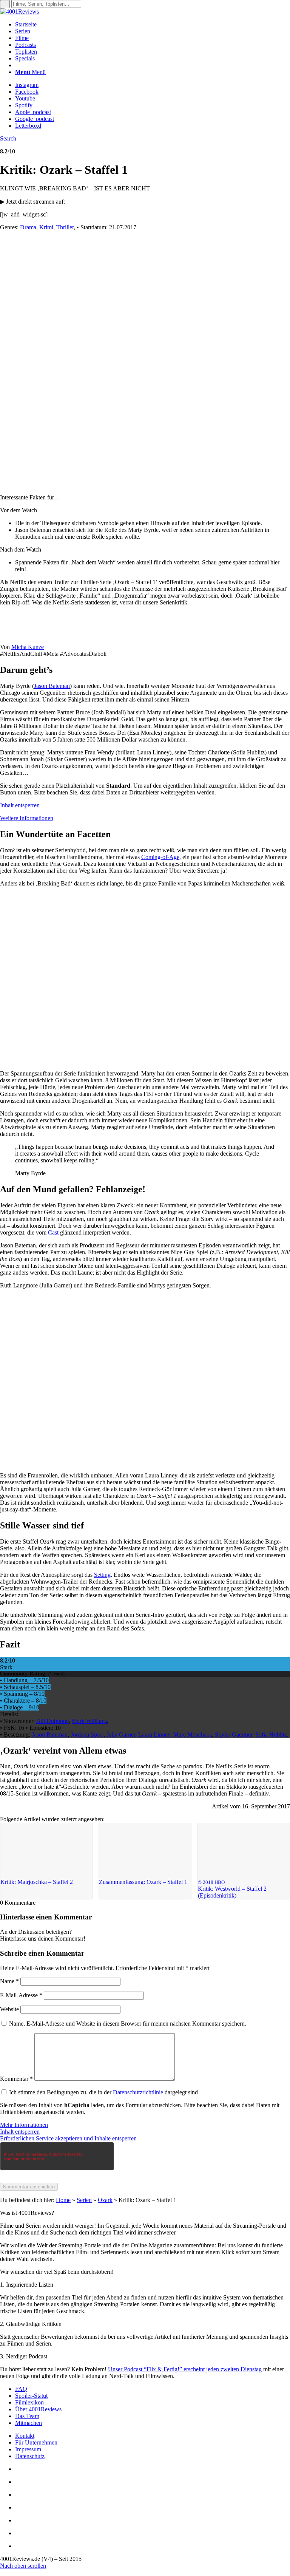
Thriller (65, 227)
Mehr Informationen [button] (24, 2125)
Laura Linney (154, 1735)
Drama (28, 227)
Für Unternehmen (36, 2442)
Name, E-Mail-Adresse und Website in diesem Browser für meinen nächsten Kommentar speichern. (128, 2024)
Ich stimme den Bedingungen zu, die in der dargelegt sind (103, 2092)
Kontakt (25, 2436)
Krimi (46, 227)
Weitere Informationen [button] (27, 818)
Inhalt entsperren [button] (20, 805)
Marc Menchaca (193, 1735)
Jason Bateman (52, 686)
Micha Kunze (28, 647)
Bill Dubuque (52, 1721)
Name (9, 1981)
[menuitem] (153, 25)
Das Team (27, 2416)
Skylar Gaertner (234, 1735)
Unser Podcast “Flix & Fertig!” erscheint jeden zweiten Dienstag (185, 2369)
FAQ (21, 2389)
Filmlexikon (29, 2402)
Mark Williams (89, 1721)
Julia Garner (121, 1735)
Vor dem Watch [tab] (19, 510)
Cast (53, 1232)
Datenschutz (30, 2456)
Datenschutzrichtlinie (138, 2092)
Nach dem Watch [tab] (21, 549)
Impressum (28, 2449)
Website (9, 2009)
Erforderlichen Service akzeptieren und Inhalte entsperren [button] (68, 2138)
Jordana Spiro (87, 1735)
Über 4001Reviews (38, 2409)
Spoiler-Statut (31, 2396)
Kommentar (16, 2079)
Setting (102, 1575)
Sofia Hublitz (271, 1735)
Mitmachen (29, 2423)
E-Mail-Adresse (21, 1995)
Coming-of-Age (160, 857)
